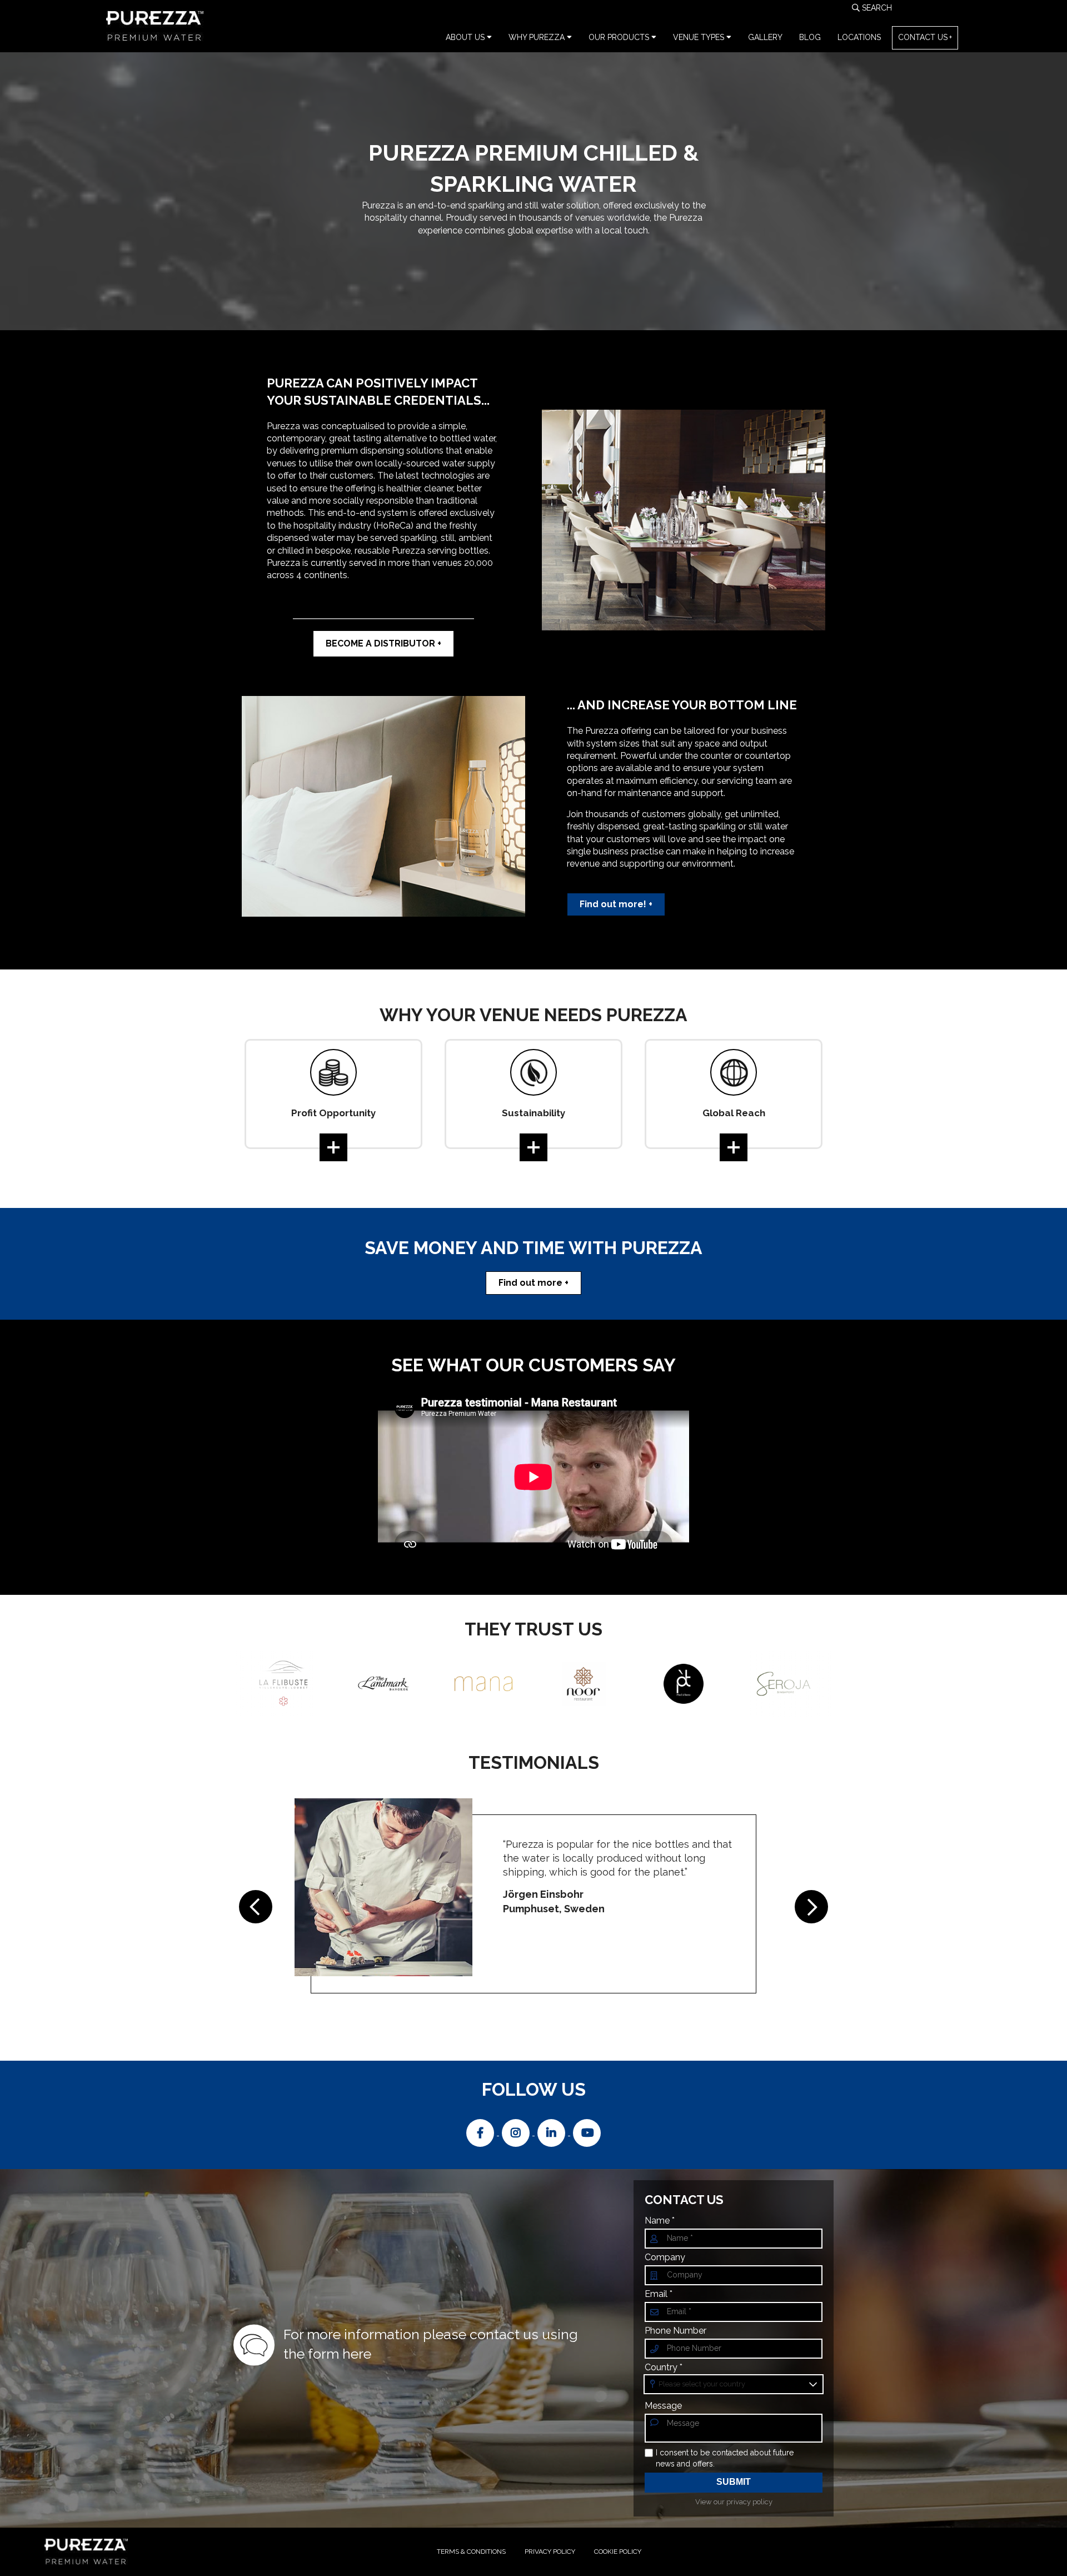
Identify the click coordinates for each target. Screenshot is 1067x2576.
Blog (810, 37)
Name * (660, 2221)
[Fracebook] (481, 2132)
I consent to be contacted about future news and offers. (725, 2458)
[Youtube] (587, 2132)
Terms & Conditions (471, 2552)
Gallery (765, 37)
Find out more (530, 1283)
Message (663, 2406)
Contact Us (923, 37)
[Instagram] (517, 2132)
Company (665, 2257)
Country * (664, 2368)
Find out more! (613, 904)
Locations (859, 37)
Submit (734, 2482)
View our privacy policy (734, 2502)
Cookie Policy (618, 2552)
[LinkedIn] (552, 2132)
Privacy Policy (550, 2552)
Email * (659, 2294)
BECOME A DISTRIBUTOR (380, 643)
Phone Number (675, 2331)
